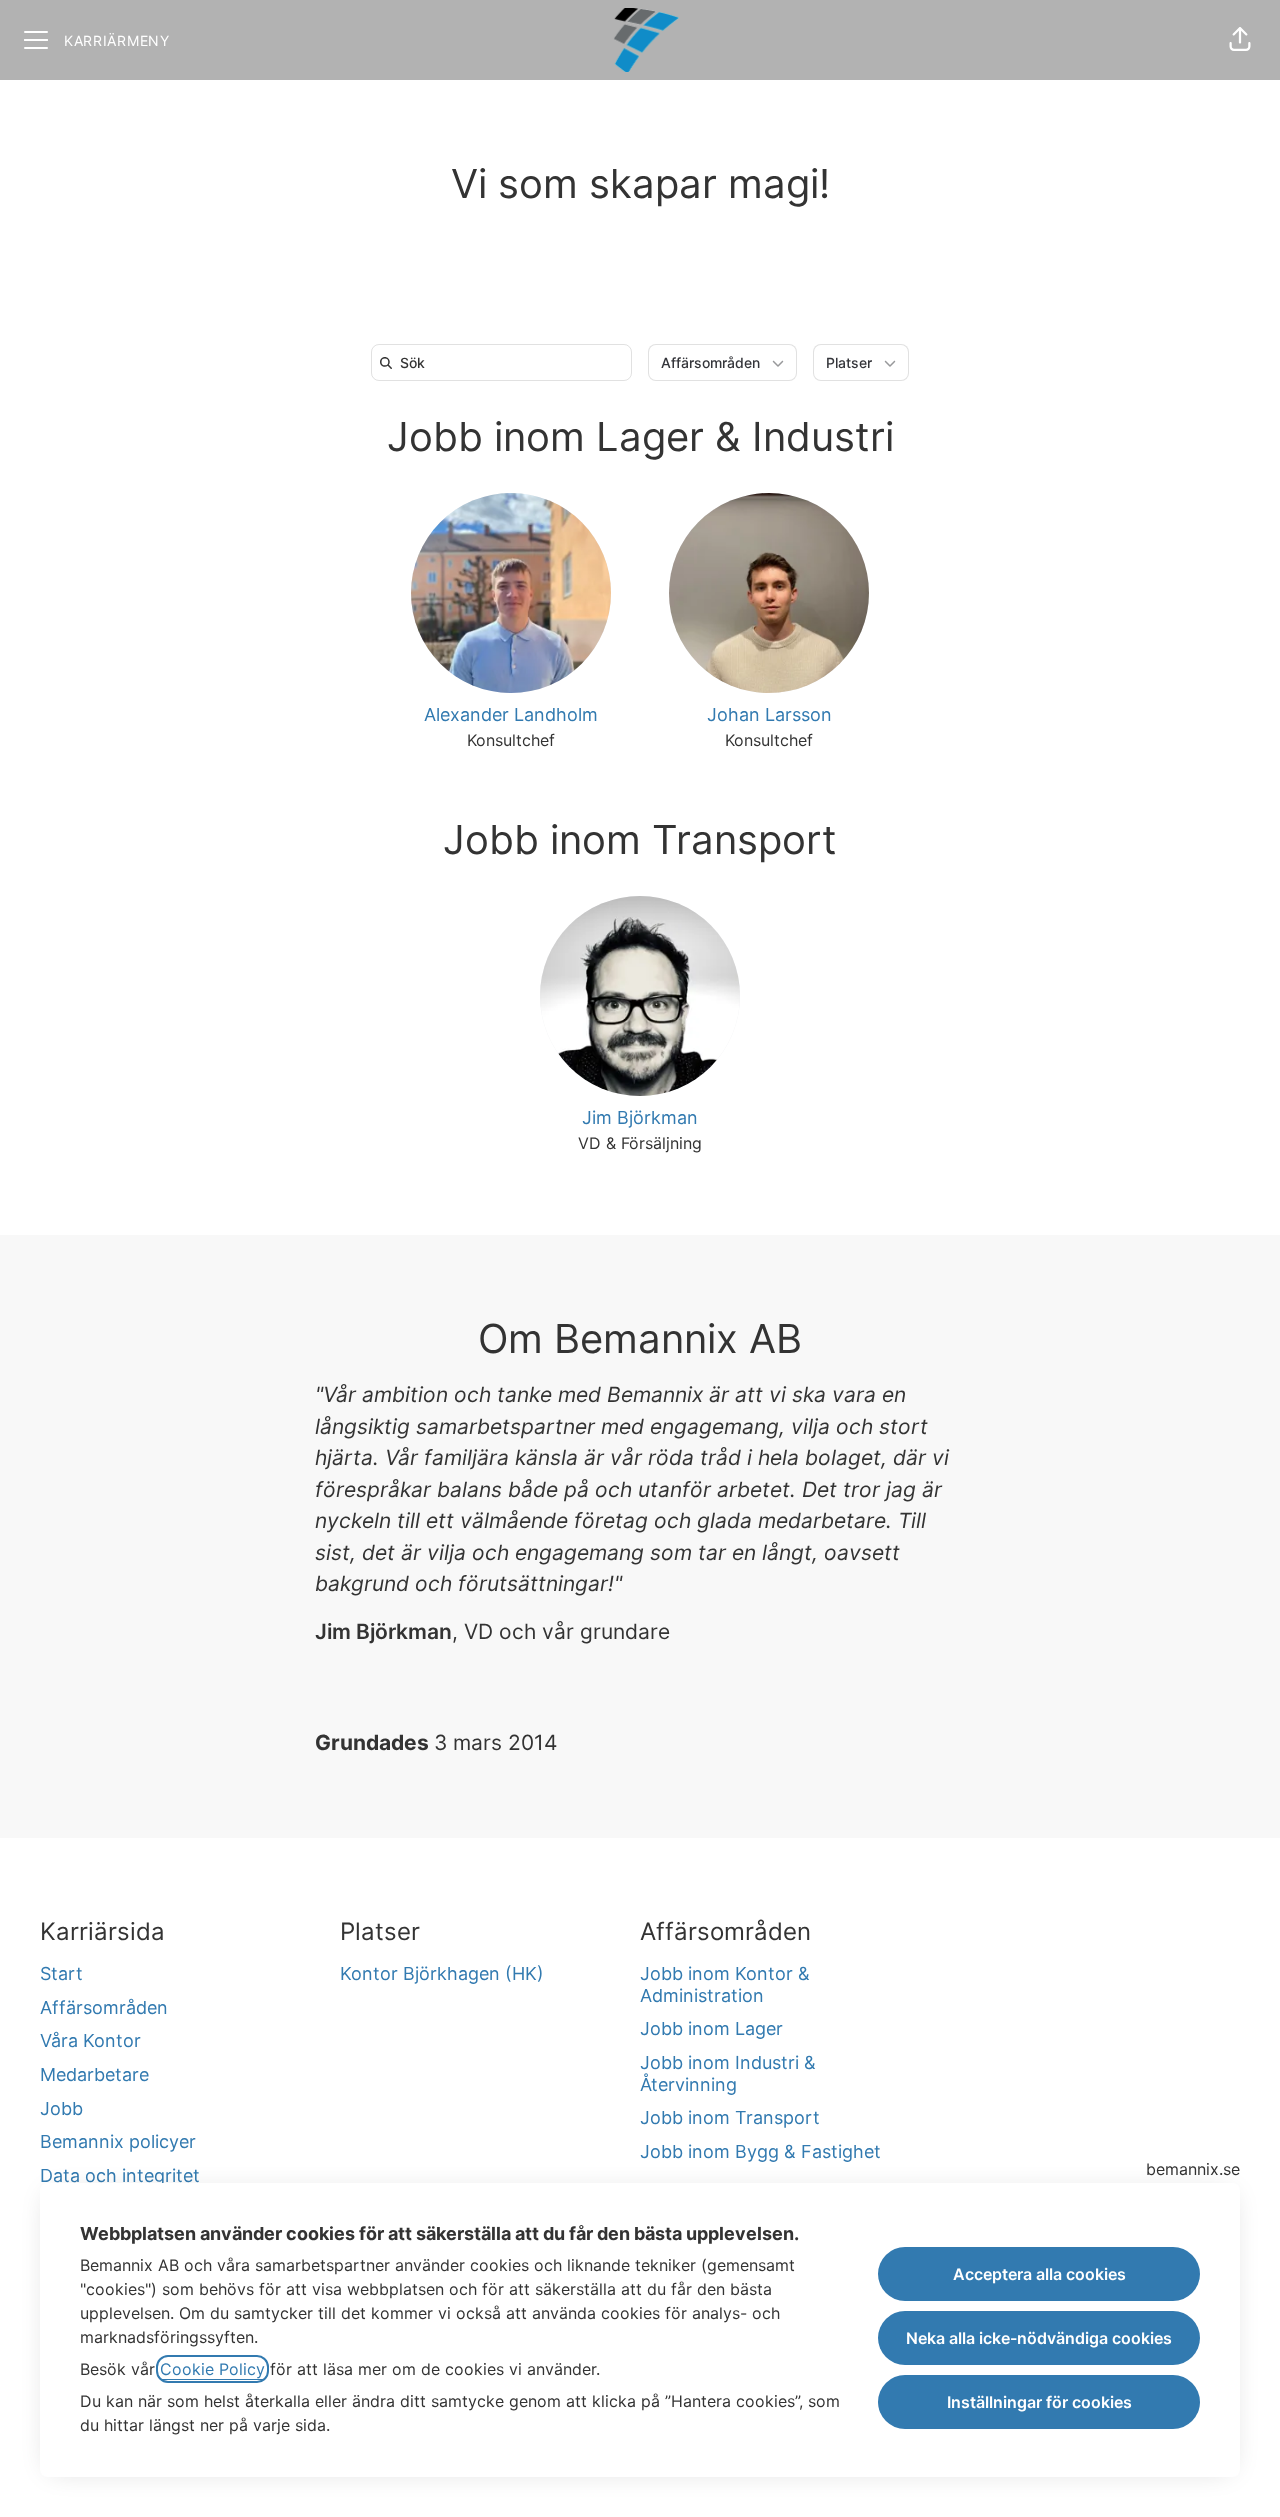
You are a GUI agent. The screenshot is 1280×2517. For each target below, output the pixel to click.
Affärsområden (104, 2007)
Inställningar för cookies (1039, 2402)
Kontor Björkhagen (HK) (442, 1973)
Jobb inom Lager (711, 2028)
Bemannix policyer (118, 2141)
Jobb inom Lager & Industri (640, 436)
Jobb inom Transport (640, 839)
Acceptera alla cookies (1039, 2274)
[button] (1240, 40)
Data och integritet (120, 2175)
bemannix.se (1193, 2169)
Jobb (61, 2108)
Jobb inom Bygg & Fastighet (760, 2151)
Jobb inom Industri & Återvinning (728, 2073)
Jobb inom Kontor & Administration (725, 1984)
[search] (505, 362)
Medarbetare (94, 2074)
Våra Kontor (90, 2040)
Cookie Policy (212, 2369)
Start (61, 1973)
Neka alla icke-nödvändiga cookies (1039, 2338)
